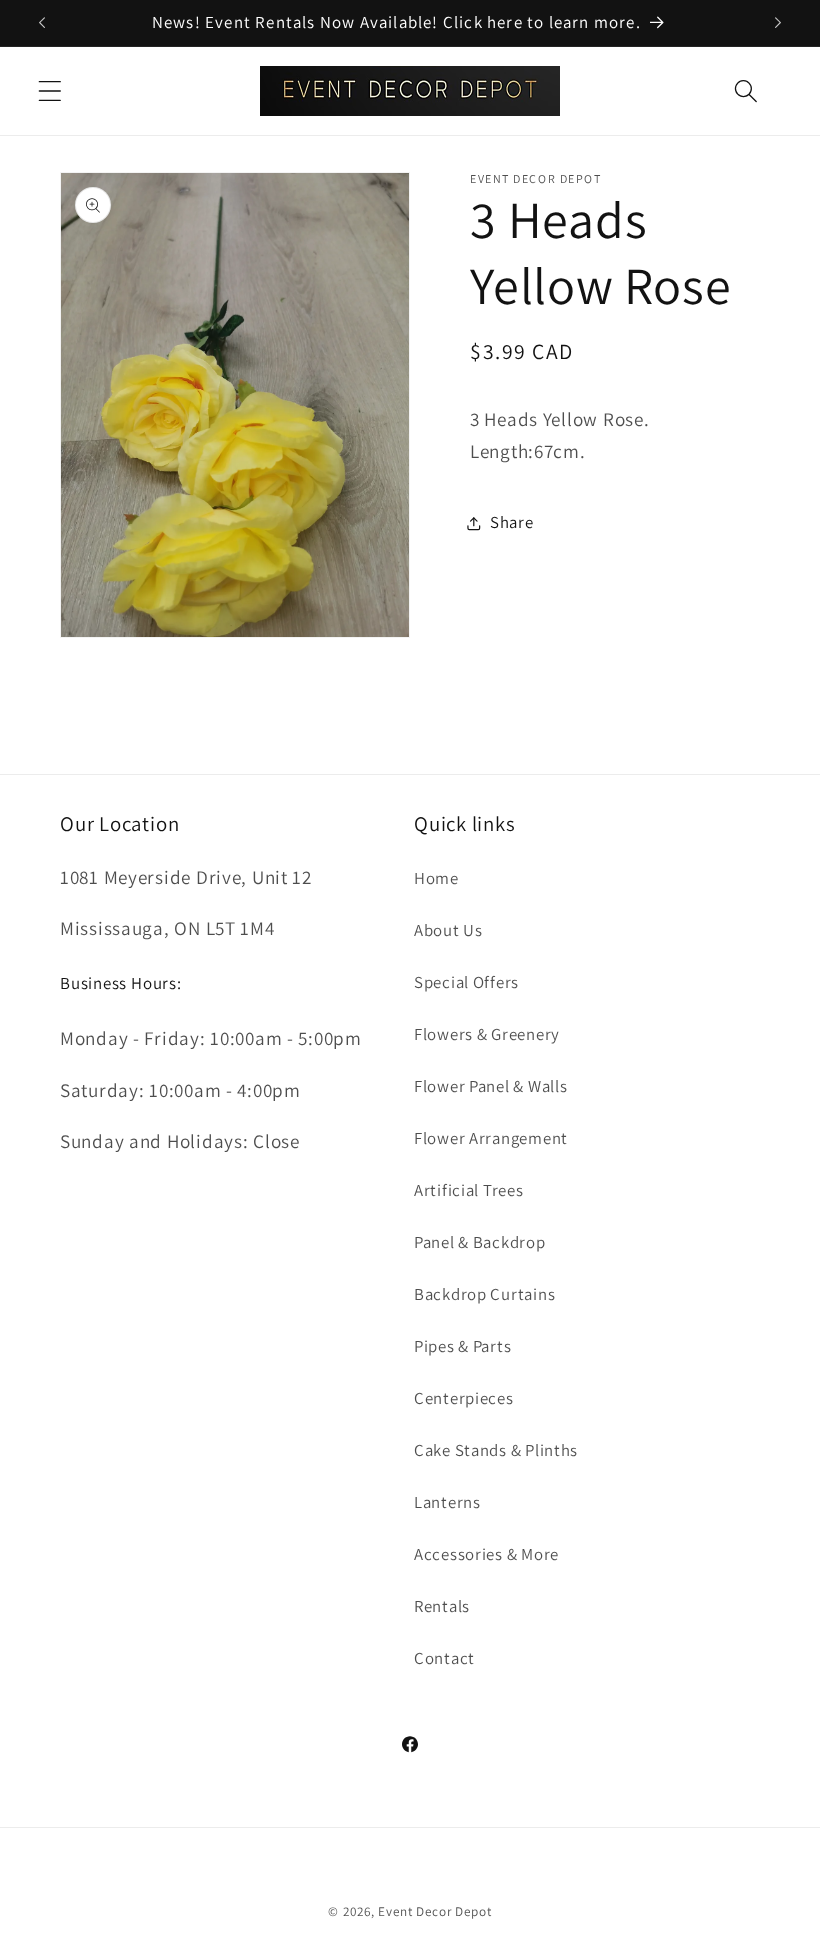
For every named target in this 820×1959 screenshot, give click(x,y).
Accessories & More (486, 1554)
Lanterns (447, 1502)
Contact (444, 1658)
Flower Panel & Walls (490, 1086)
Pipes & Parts (462, 1346)
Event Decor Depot (434, 1911)
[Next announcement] (778, 23)
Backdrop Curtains (484, 1294)
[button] (50, 90)
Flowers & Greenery (487, 1034)
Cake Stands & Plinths (496, 1450)
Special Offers (466, 982)
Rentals (442, 1606)
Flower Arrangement (491, 1138)
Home (436, 878)
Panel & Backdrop (480, 1242)
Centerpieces (464, 1398)
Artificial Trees (469, 1190)
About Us (448, 930)
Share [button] (512, 522)
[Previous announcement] (42, 23)
